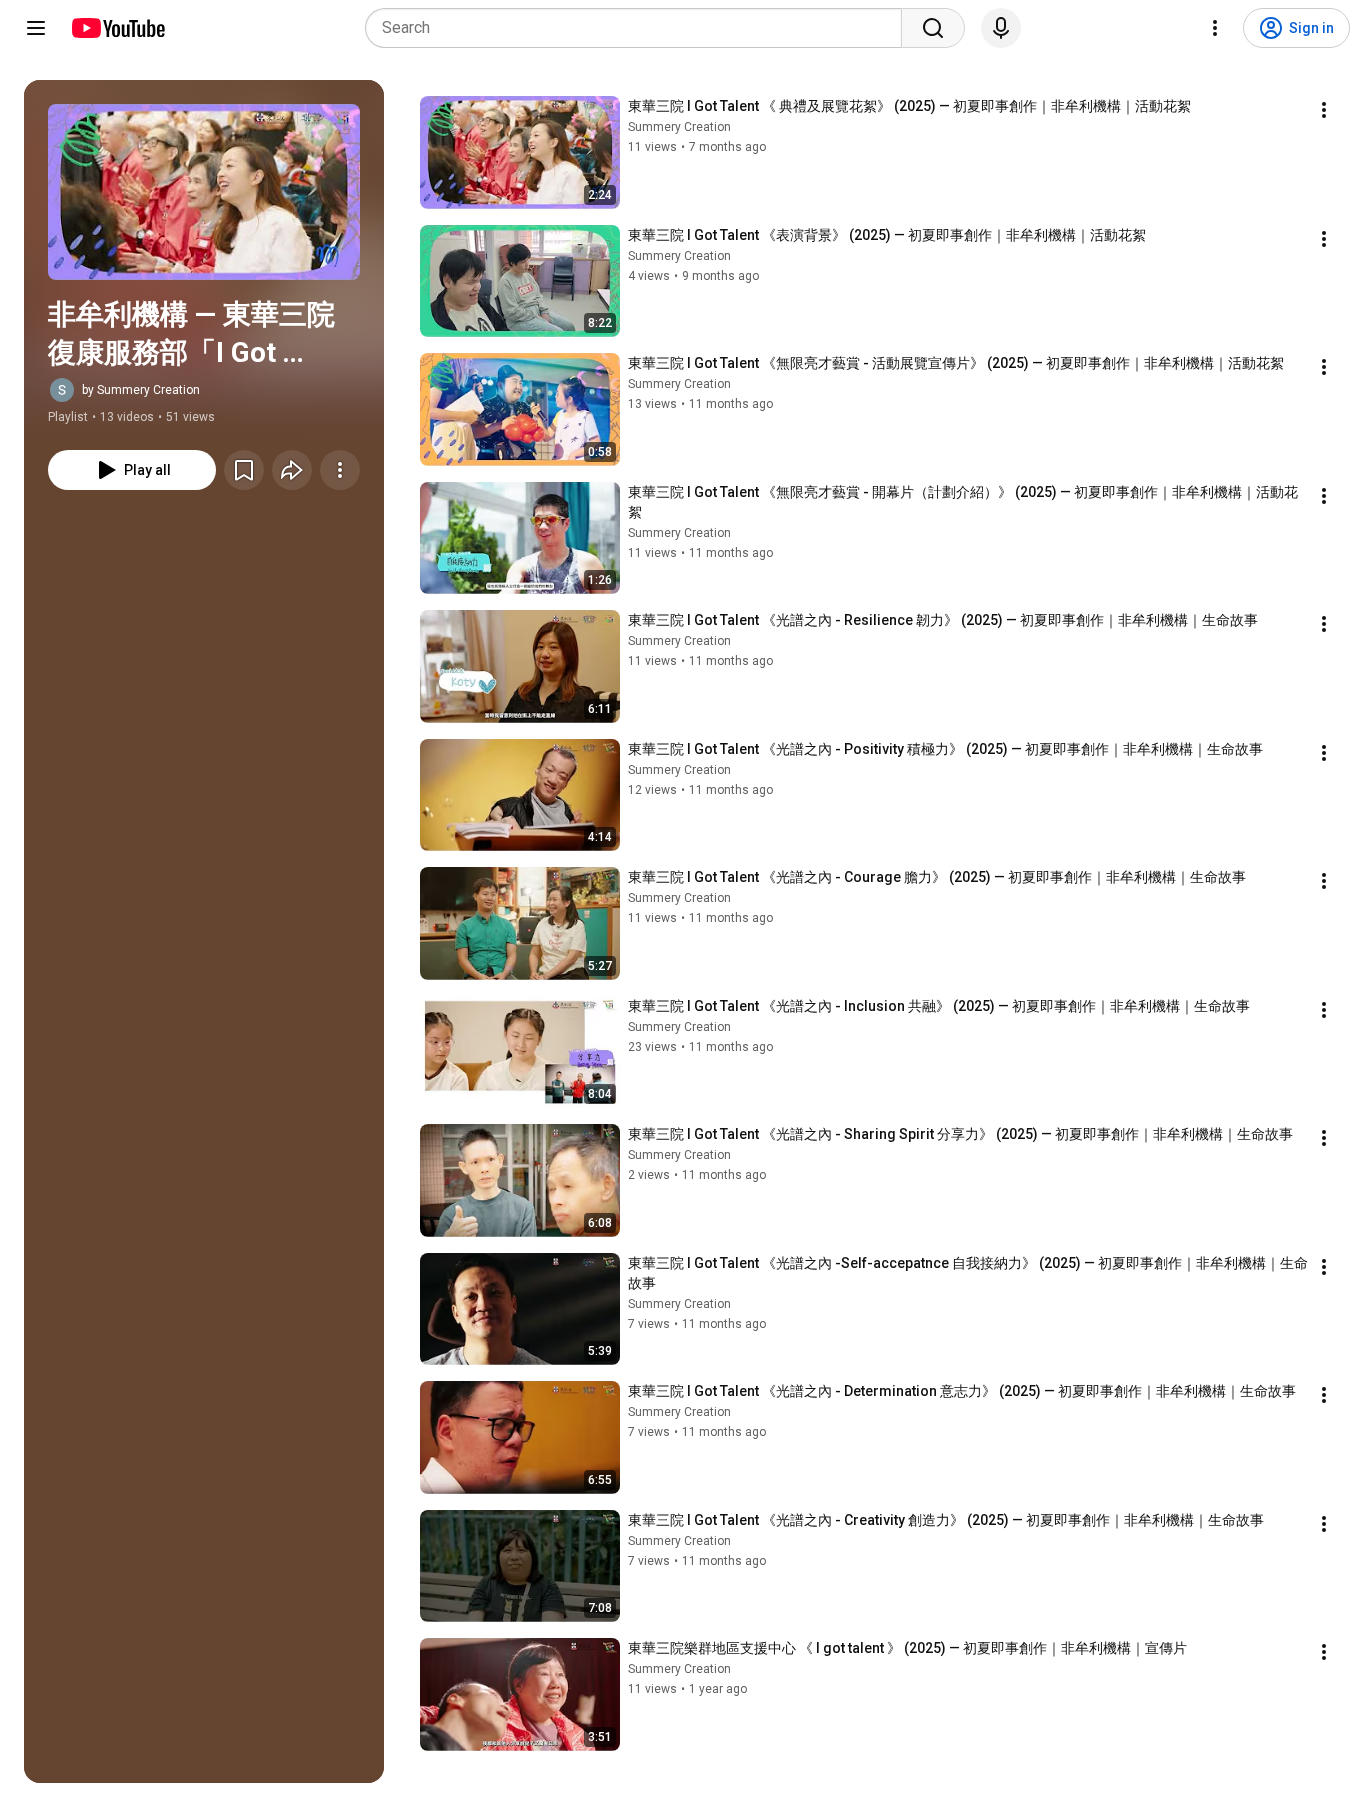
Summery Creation (679, 127)
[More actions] (340, 470)
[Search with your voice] (1001, 28)
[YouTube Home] (117, 28)
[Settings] (1215, 28)
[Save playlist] (244, 470)
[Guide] (36, 28)
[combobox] (639, 28)
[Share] (292, 470)
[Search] (933, 28)
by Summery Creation (141, 390)
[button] (204, 192)
